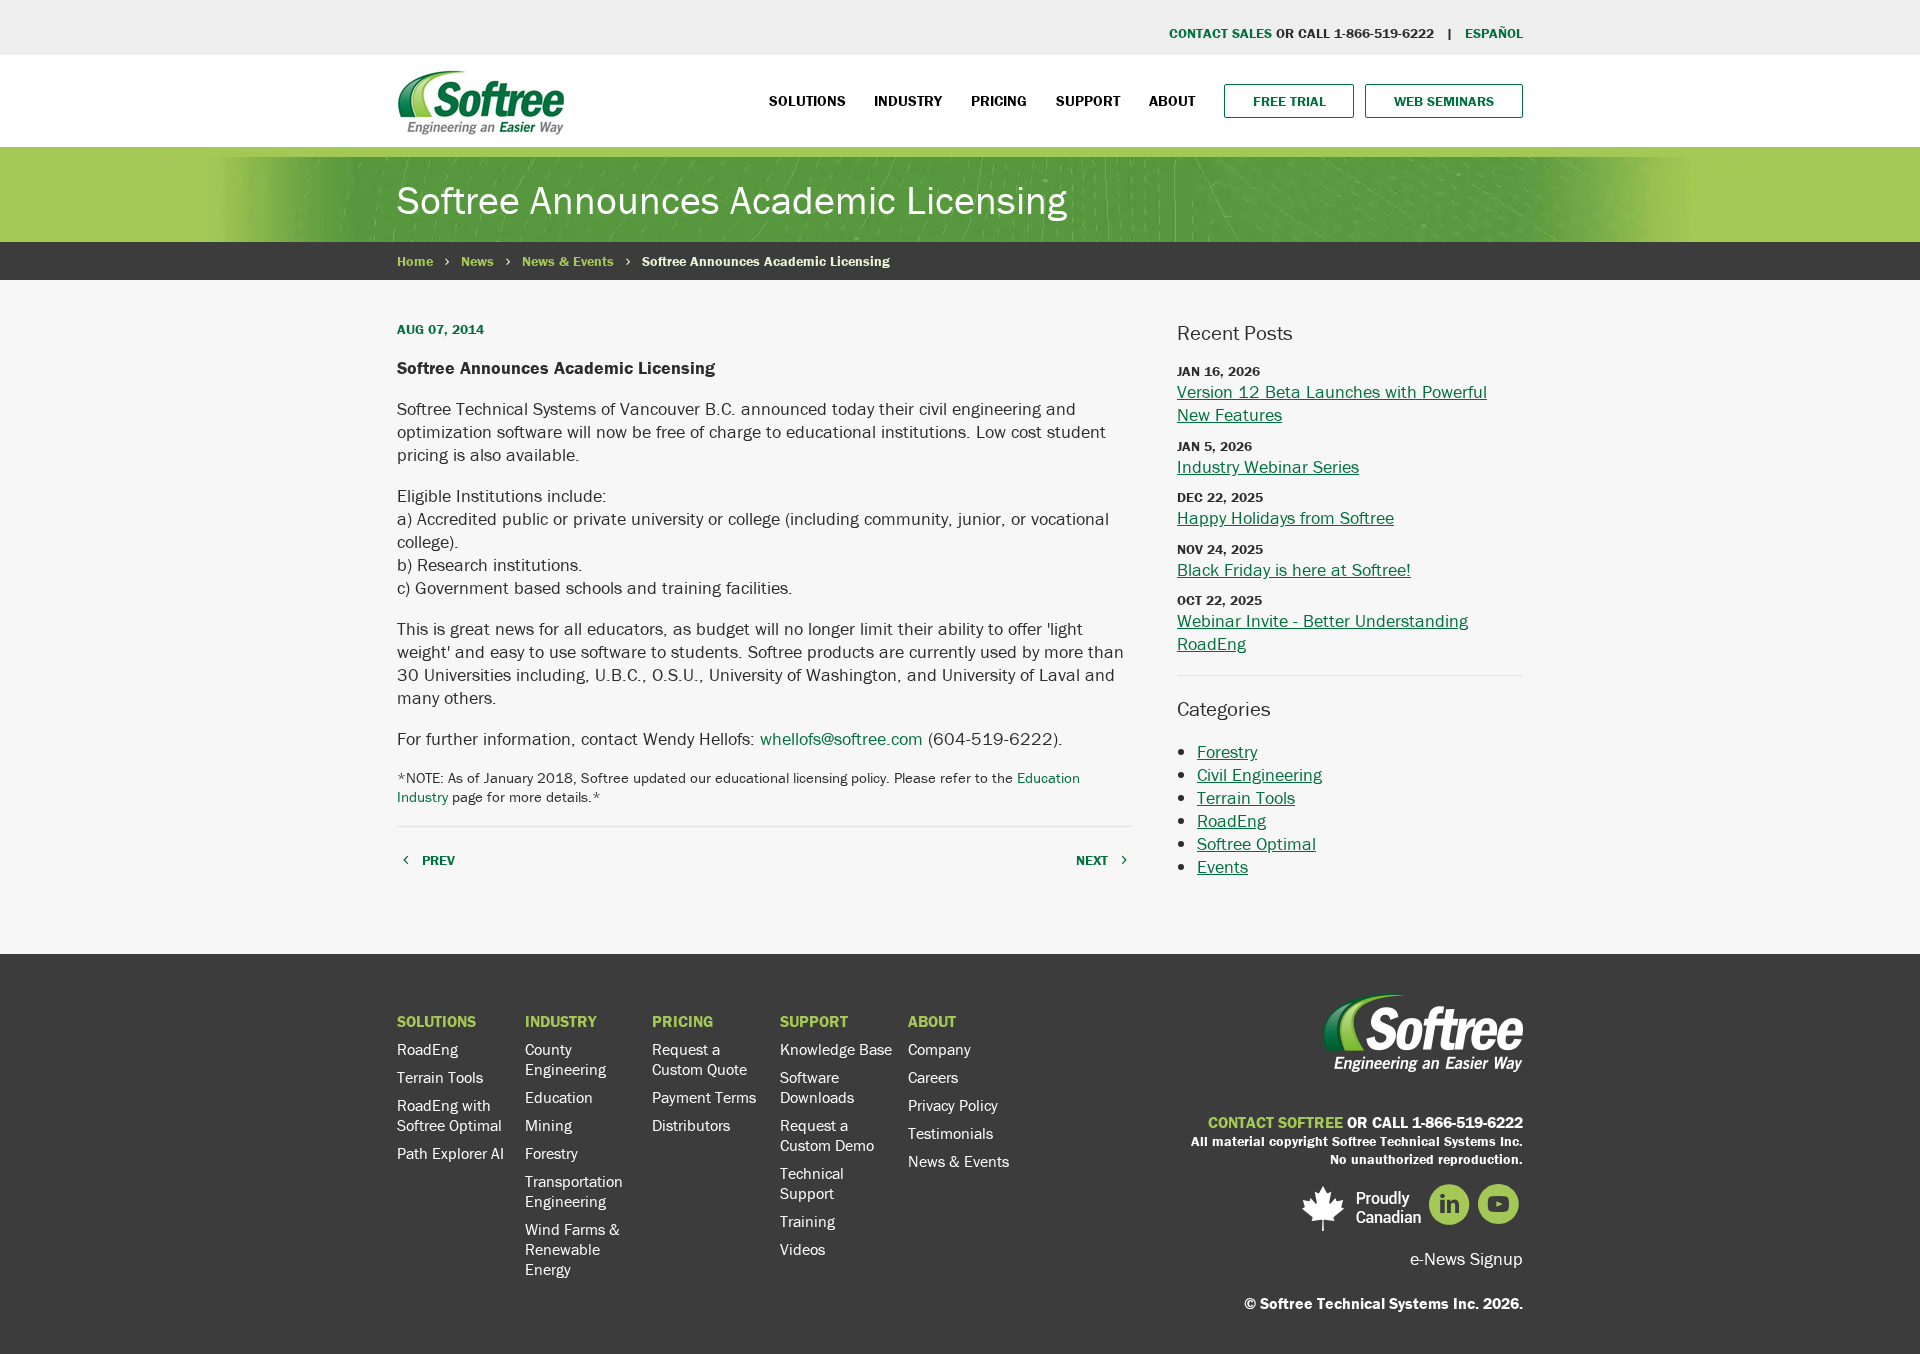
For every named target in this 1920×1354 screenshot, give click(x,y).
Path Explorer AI (450, 1153)
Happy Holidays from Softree (1285, 517)
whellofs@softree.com (841, 738)
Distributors (691, 1125)
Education (559, 1097)
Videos (802, 1249)
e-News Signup (1466, 1258)
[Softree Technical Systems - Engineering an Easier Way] (521, 102)
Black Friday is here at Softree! (1294, 569)
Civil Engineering (1259, 774)
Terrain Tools (1246, 797)
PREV (438, 860)
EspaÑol (1494, 33)
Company (939, 1049)
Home (415, 261)
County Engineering (565, 1059)
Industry (908, 100)
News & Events (568, 261)
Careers (933, 1077)
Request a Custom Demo (827, 1135)
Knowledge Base (836, 1049)
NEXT (1092, 860)
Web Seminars (1444, 101)
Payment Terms (704, 1097)
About (1172, 100)
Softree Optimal (1256, 843)
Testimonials (950, 1133)
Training (807, 1221)
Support (1088, 100)
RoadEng (1231, 820)
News (477, 261)
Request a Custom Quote (699, 1059)
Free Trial (1289, 101)
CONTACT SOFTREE (1275, 1122)
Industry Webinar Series (1268, 466)
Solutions (807, 100)
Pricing (999, 100)
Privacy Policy (953, 1105)
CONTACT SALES (1220, 33)
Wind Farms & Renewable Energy (572, 1249)
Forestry (1227, 751)
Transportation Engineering (574, 1191)
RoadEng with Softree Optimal (449, 1115)
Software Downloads (817, 1087)
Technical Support (812, 1183)
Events (1222, 866)
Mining (548, 1125)
